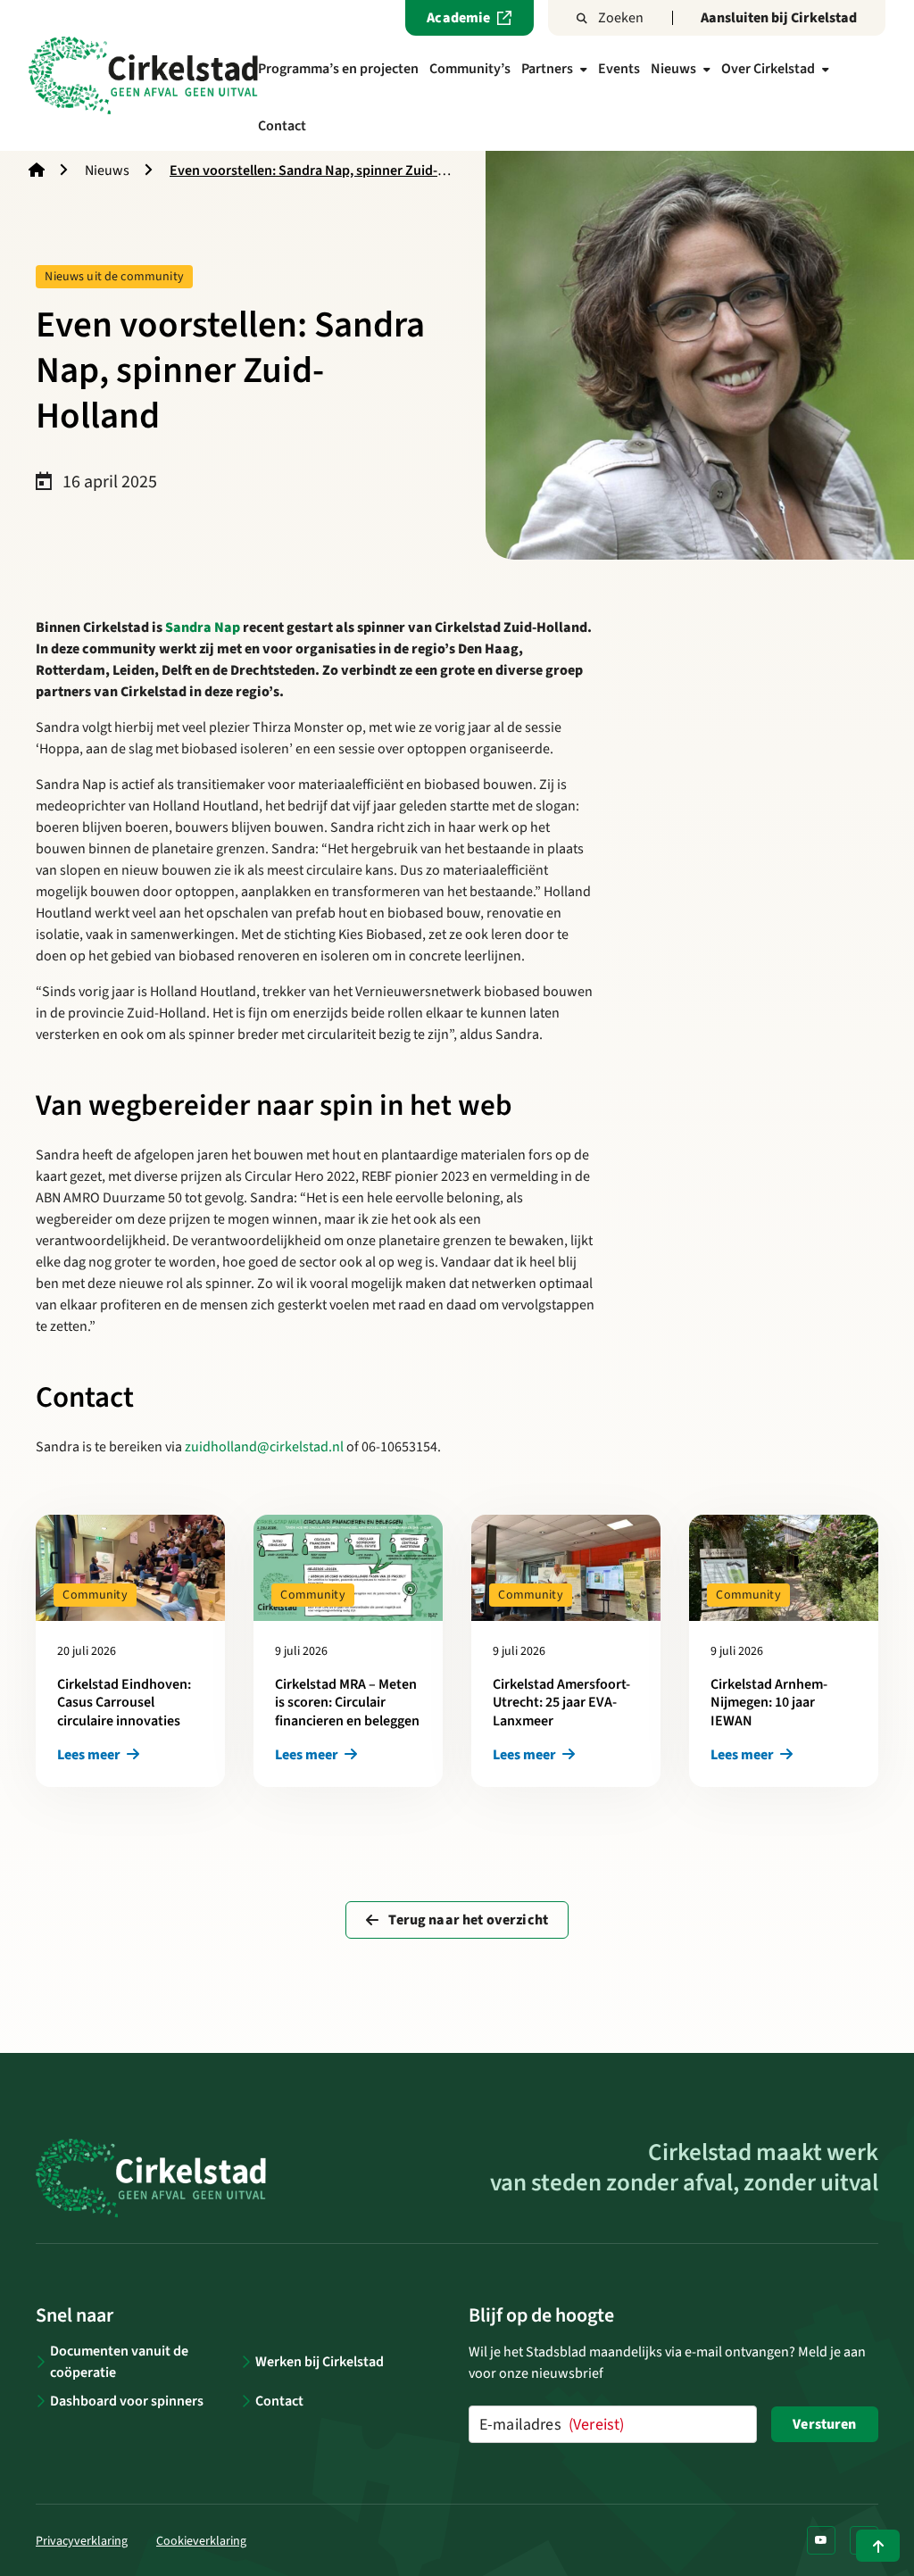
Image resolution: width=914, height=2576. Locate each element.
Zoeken (621, 18)
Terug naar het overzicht (467, 1920)
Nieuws (673, 69)
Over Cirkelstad (768, 69)
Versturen (824, 2424)
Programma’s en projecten (338, 69)
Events (619, 69)
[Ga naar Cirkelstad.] (37, 170)
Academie (458, 18)
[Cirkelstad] (143, 75)
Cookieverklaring (201, 2541)
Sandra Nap (203, 627)
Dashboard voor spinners (127, 2401)
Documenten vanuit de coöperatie (119, 2362)
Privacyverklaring (82, 2541)
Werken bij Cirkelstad (320, 2362)
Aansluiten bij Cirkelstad (779, 18)
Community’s (470, 69)
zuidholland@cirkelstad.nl (264, 1447)
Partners (547, 69)
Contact (282, 126)
